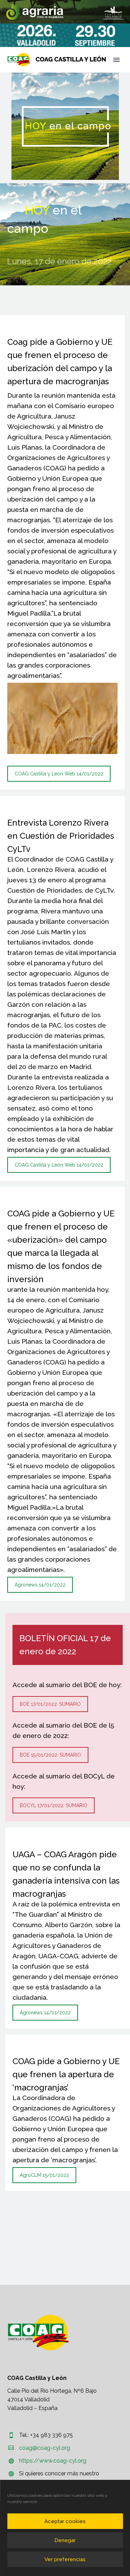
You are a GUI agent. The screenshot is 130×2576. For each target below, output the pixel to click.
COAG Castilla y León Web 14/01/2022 (59, 774)
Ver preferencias (65, 2559)
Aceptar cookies (65, 2521)
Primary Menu (116, 60)
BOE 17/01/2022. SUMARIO (50, 1704)
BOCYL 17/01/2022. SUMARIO (54, 1805)
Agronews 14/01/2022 (40, 1585)
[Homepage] (57, 60)
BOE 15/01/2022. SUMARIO (50, 1755)
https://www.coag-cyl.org (53, 2461)
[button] (65, 12)
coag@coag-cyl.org (45, 2448)
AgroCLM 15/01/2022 (44, 2175)
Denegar (65, 2540)
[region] (65, 12)
